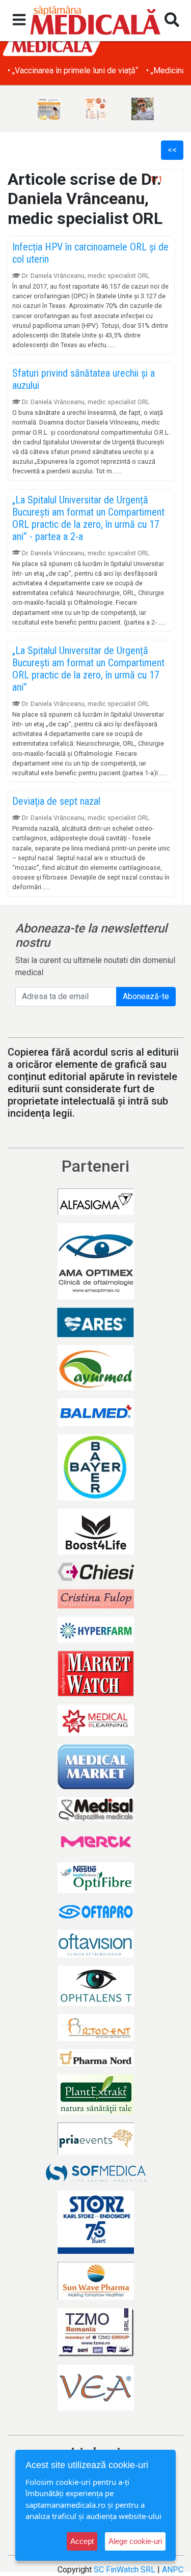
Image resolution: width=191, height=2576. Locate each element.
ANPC (173, 2570)
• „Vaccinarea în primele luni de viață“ (73, 70)
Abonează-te (146, 996)
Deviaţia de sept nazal (56, 801)
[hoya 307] (143, 109)
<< (172, 150)
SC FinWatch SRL (125, 2570)
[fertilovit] (49, 109)
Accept (82, 2541)
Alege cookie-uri (135, 2541)
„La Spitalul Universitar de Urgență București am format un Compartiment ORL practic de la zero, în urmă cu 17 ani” (88, 669)
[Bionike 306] (96, 109)
